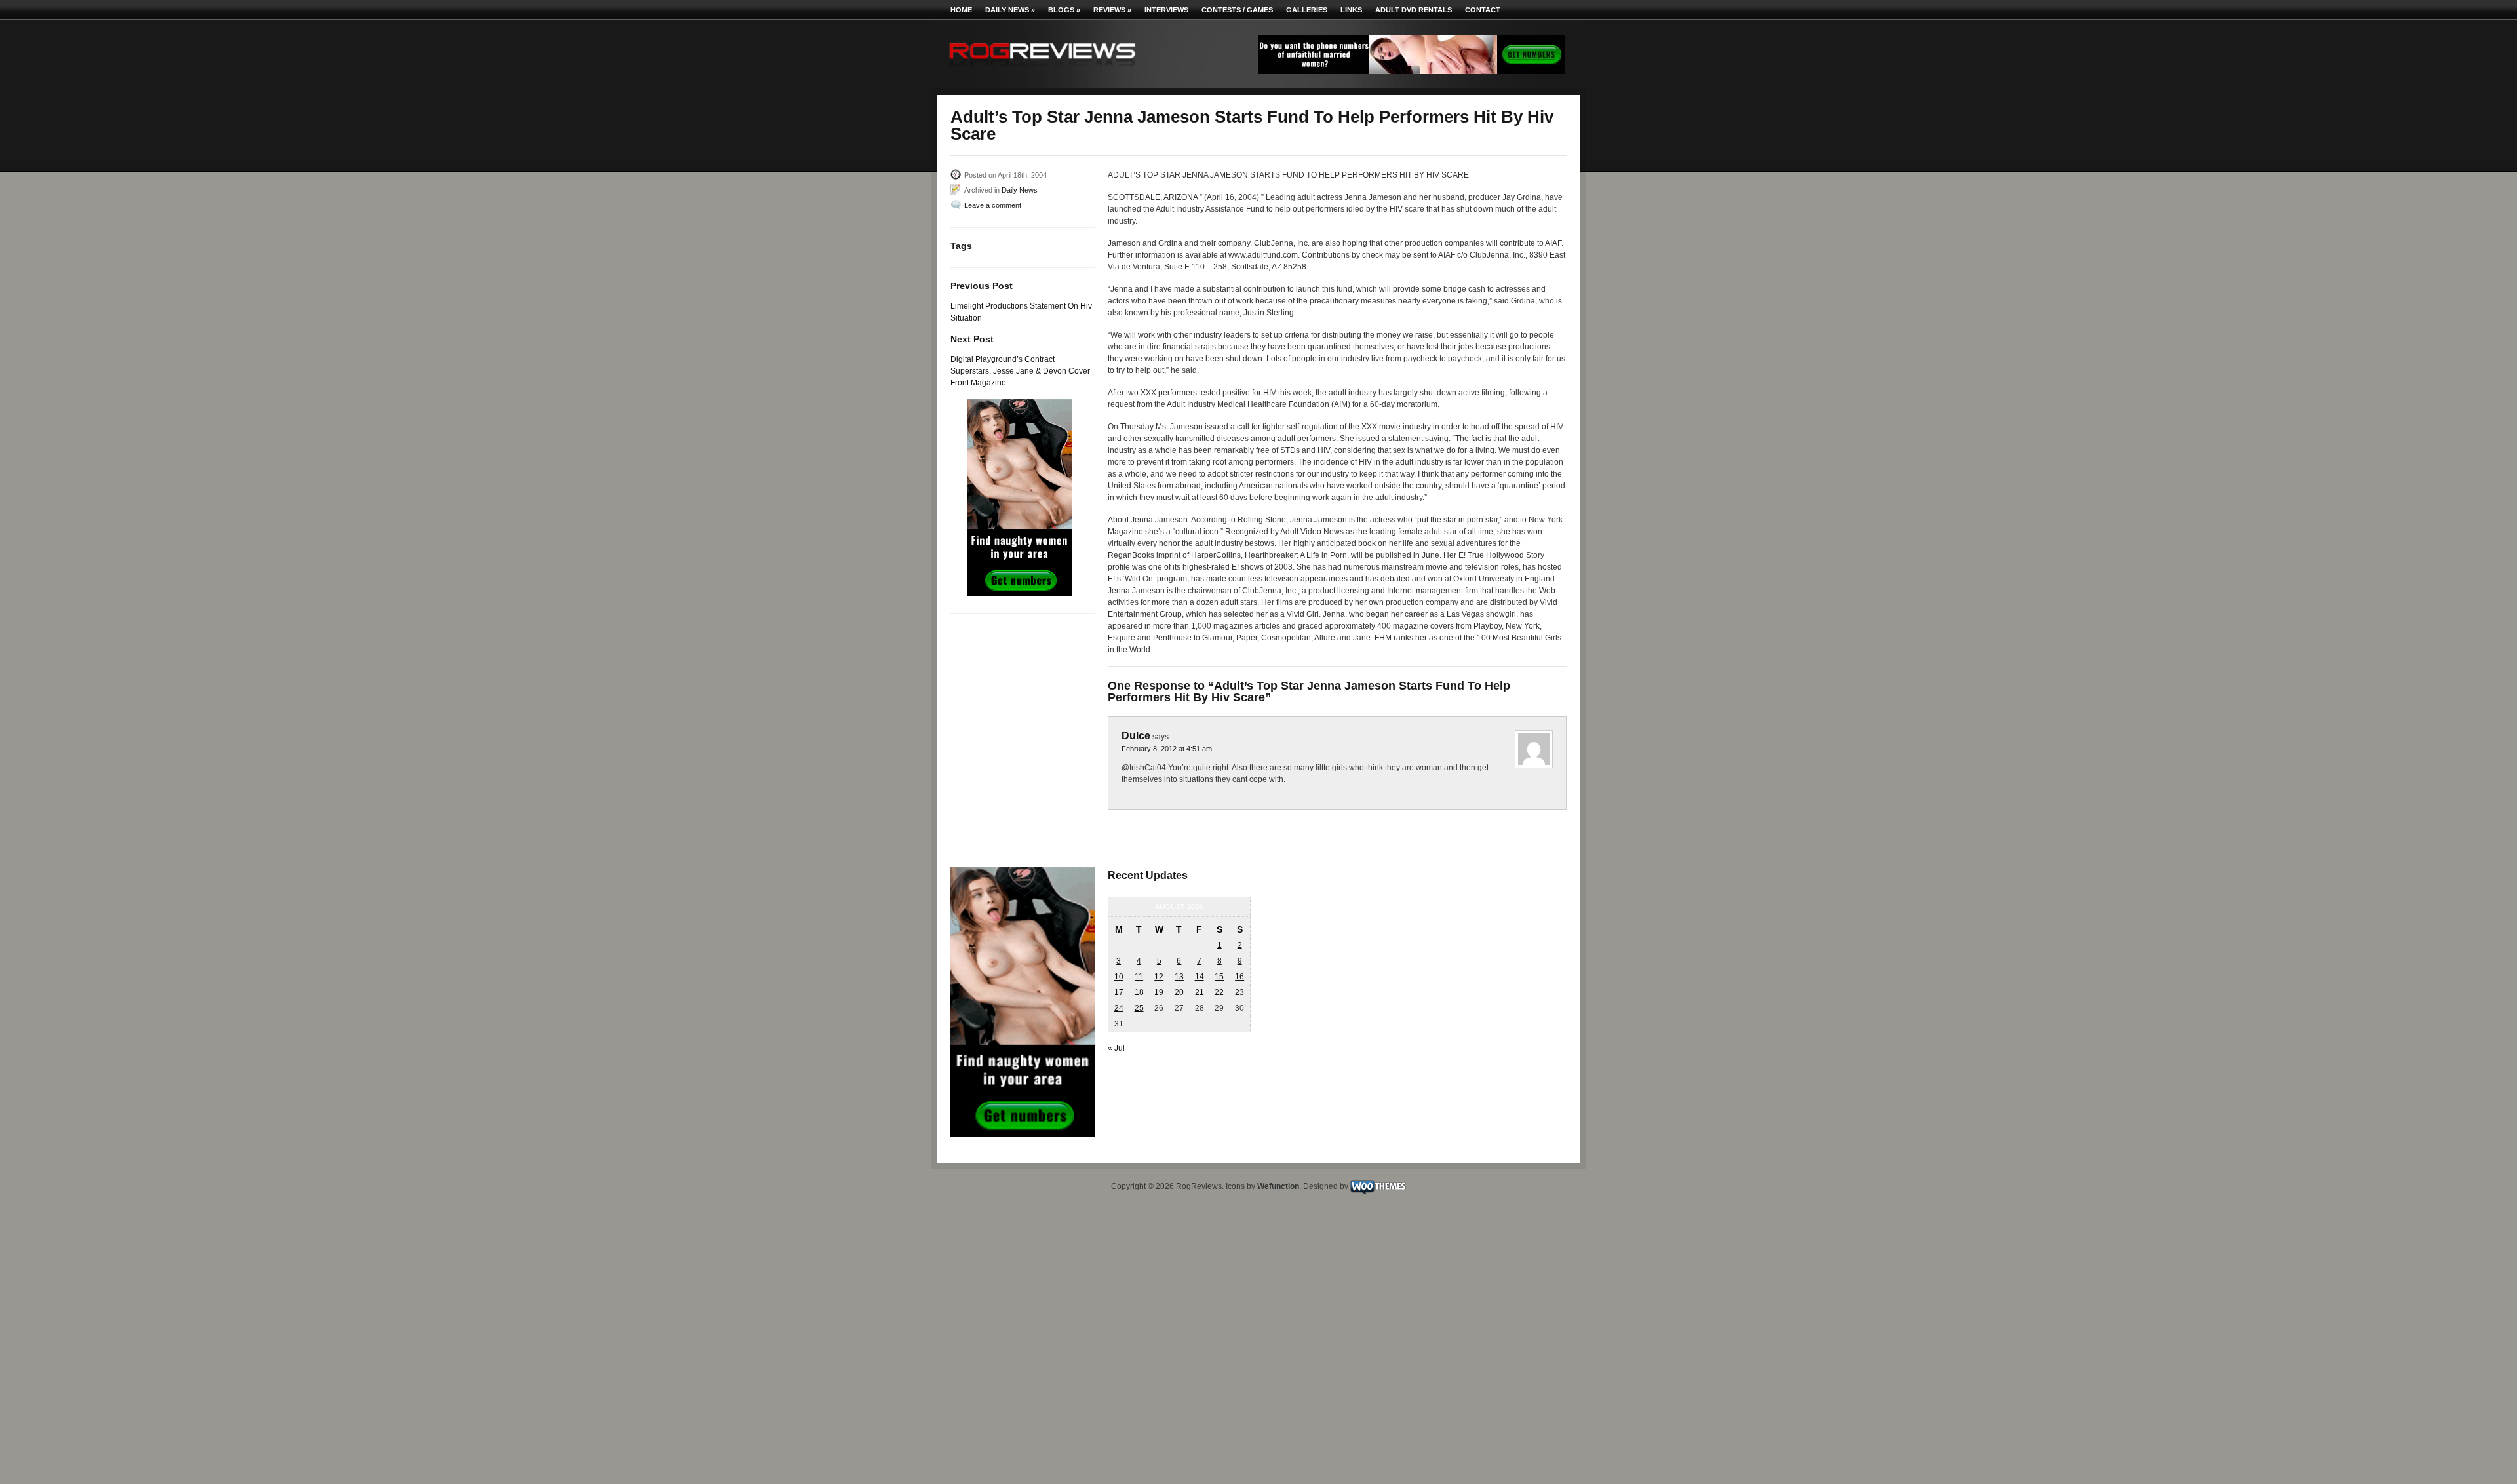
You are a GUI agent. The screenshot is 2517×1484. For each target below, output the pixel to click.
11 (1139, 977)
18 (1139, 992)
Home (961, 10)
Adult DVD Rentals (1414, 10)
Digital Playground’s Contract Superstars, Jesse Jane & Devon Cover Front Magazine (1020, 371)
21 (1200, 992)
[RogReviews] (1042, 69)
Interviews (1166, 10)
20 (1179, 992)
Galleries (1307, 10)
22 (1219, 992)
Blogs (1064, 10)
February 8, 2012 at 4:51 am (1167, 749)
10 (1119, 977)
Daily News (1010, 10)
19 (1159, 992)
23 (1239, 992)
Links (1351, 10)
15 (1219, 977)
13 (1179, 977)
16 (1239, 977)
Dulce (1136, 736)
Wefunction (1278, 1186)
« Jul (1116, 1048)
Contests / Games (1237, 10)
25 (1139, 1008)
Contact (1483, 10)
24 (1119, 1008)
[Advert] (1412, 71)
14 (1200, 977)
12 (1159, 977)
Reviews (1112, 10)
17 (1119, 992)
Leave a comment (993, 205)
